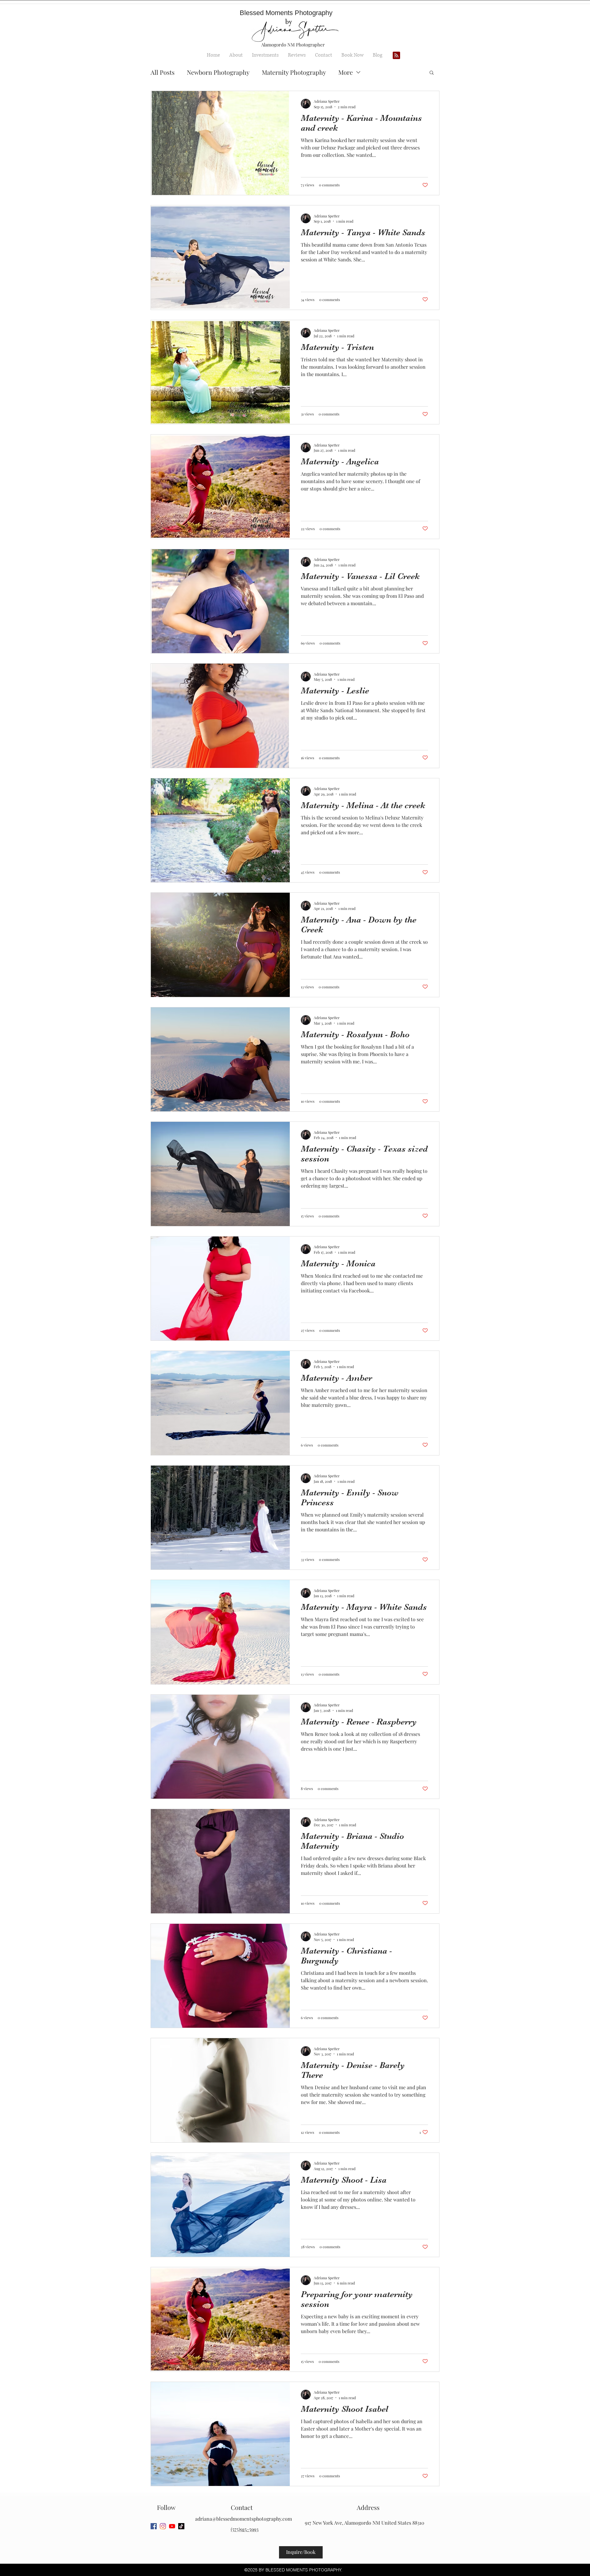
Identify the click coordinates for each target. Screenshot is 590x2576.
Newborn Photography (218, 72)
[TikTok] (181, 2526)
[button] (432, 73)
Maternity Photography (294, 72)
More (346, 72)
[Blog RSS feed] (396, 56)
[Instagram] (163, 2526)
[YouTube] (172, 2526)
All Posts (163, 72)
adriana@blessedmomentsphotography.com (244, 2519)
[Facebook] (154, 2526)
